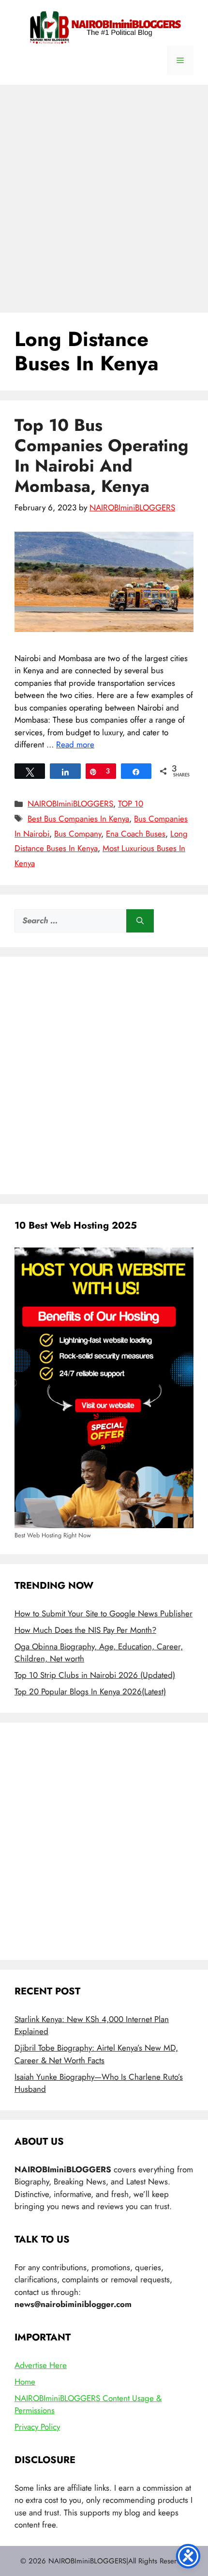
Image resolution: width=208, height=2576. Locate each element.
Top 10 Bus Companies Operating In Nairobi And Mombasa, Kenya (101, 456)
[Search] (140, 921)
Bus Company (78, 834)
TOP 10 (131, 804)
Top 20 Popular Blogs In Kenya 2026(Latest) (90, 1691)
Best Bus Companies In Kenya (78, 819)
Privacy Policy (37, 2427)
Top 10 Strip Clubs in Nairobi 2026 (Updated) (95, 1675)
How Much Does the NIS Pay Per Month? (85, 1630)
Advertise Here (41, 2365)
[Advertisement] (104, 194)
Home (25, 2382)
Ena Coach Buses (136, 834)
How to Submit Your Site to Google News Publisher (104, 1613)
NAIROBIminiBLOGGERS (70, 804)
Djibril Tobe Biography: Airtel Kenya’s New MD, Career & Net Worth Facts (96, 2054)
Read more (75, 744)
